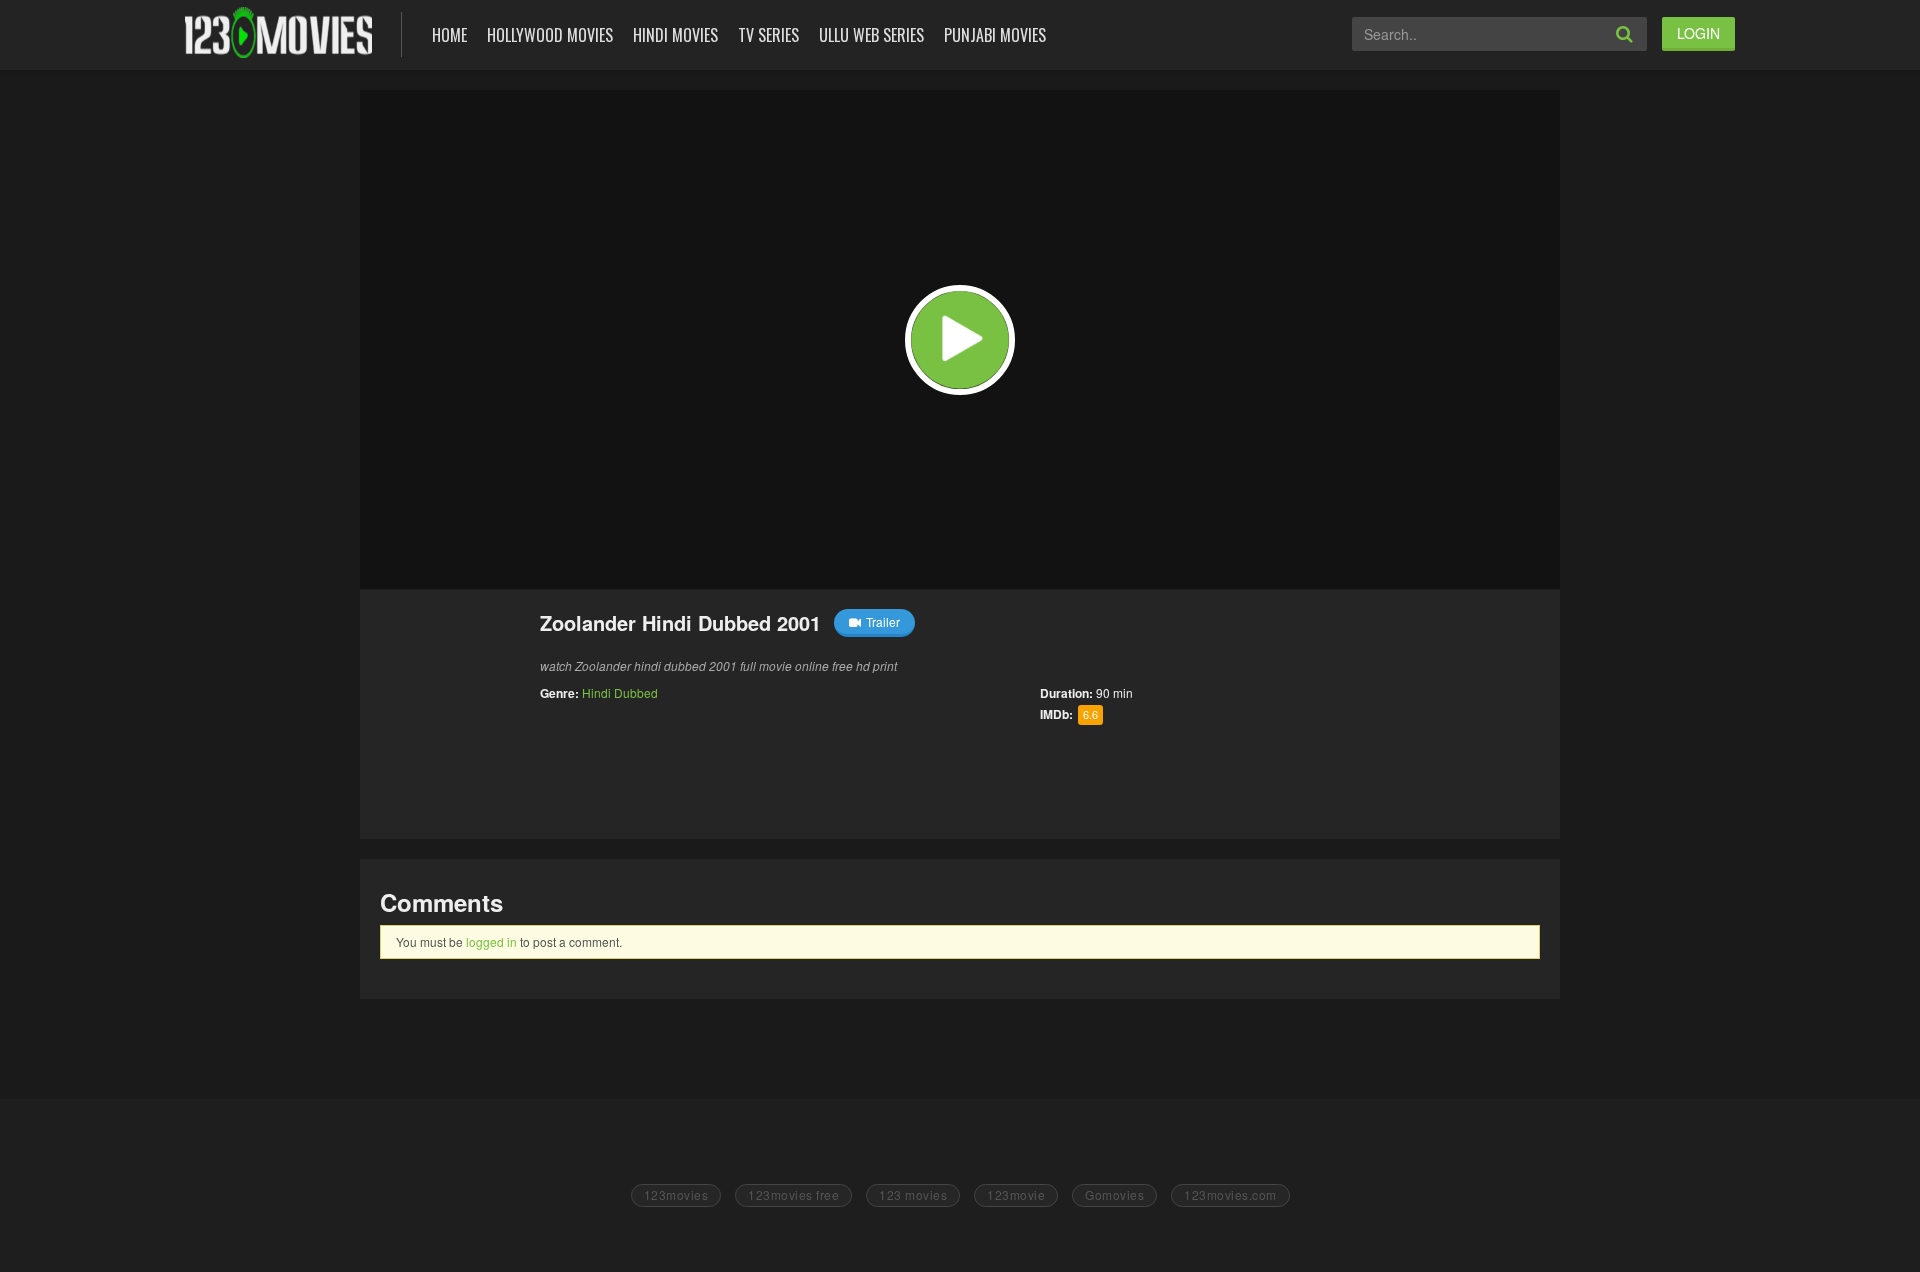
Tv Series (768, 35)
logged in (491, 941)
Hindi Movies (675, 35)
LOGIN (1698, 33)
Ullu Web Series (871, 35)
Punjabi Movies (995, 35)
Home (449, 35)
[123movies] (278, 32)
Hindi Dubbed (620, 692)
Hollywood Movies (550, 35)
